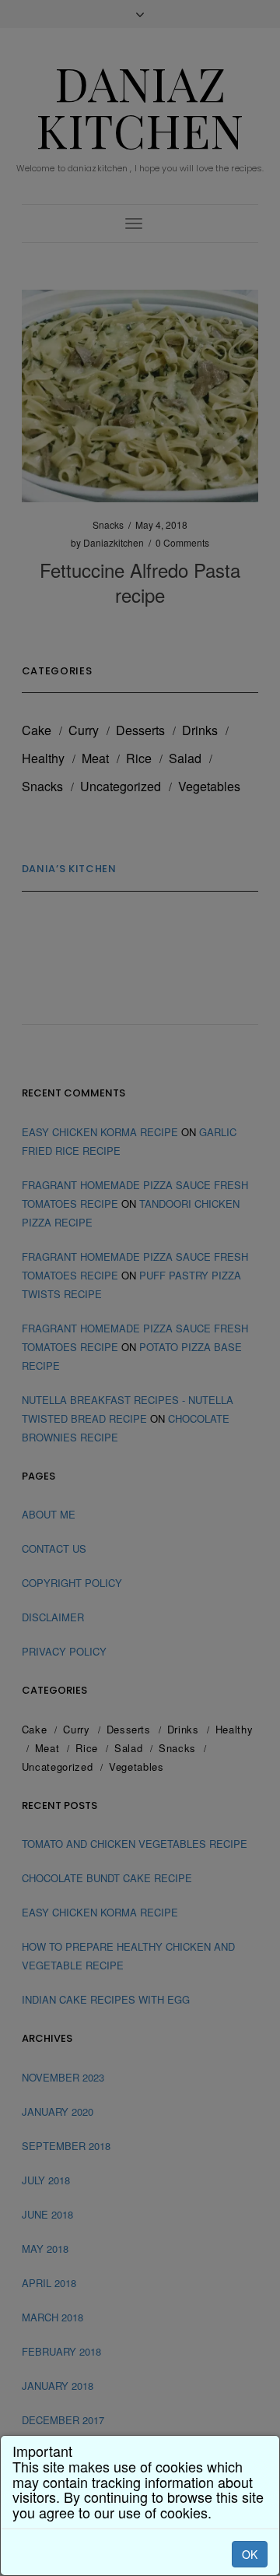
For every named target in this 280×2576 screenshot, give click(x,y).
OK (250, 2554)
